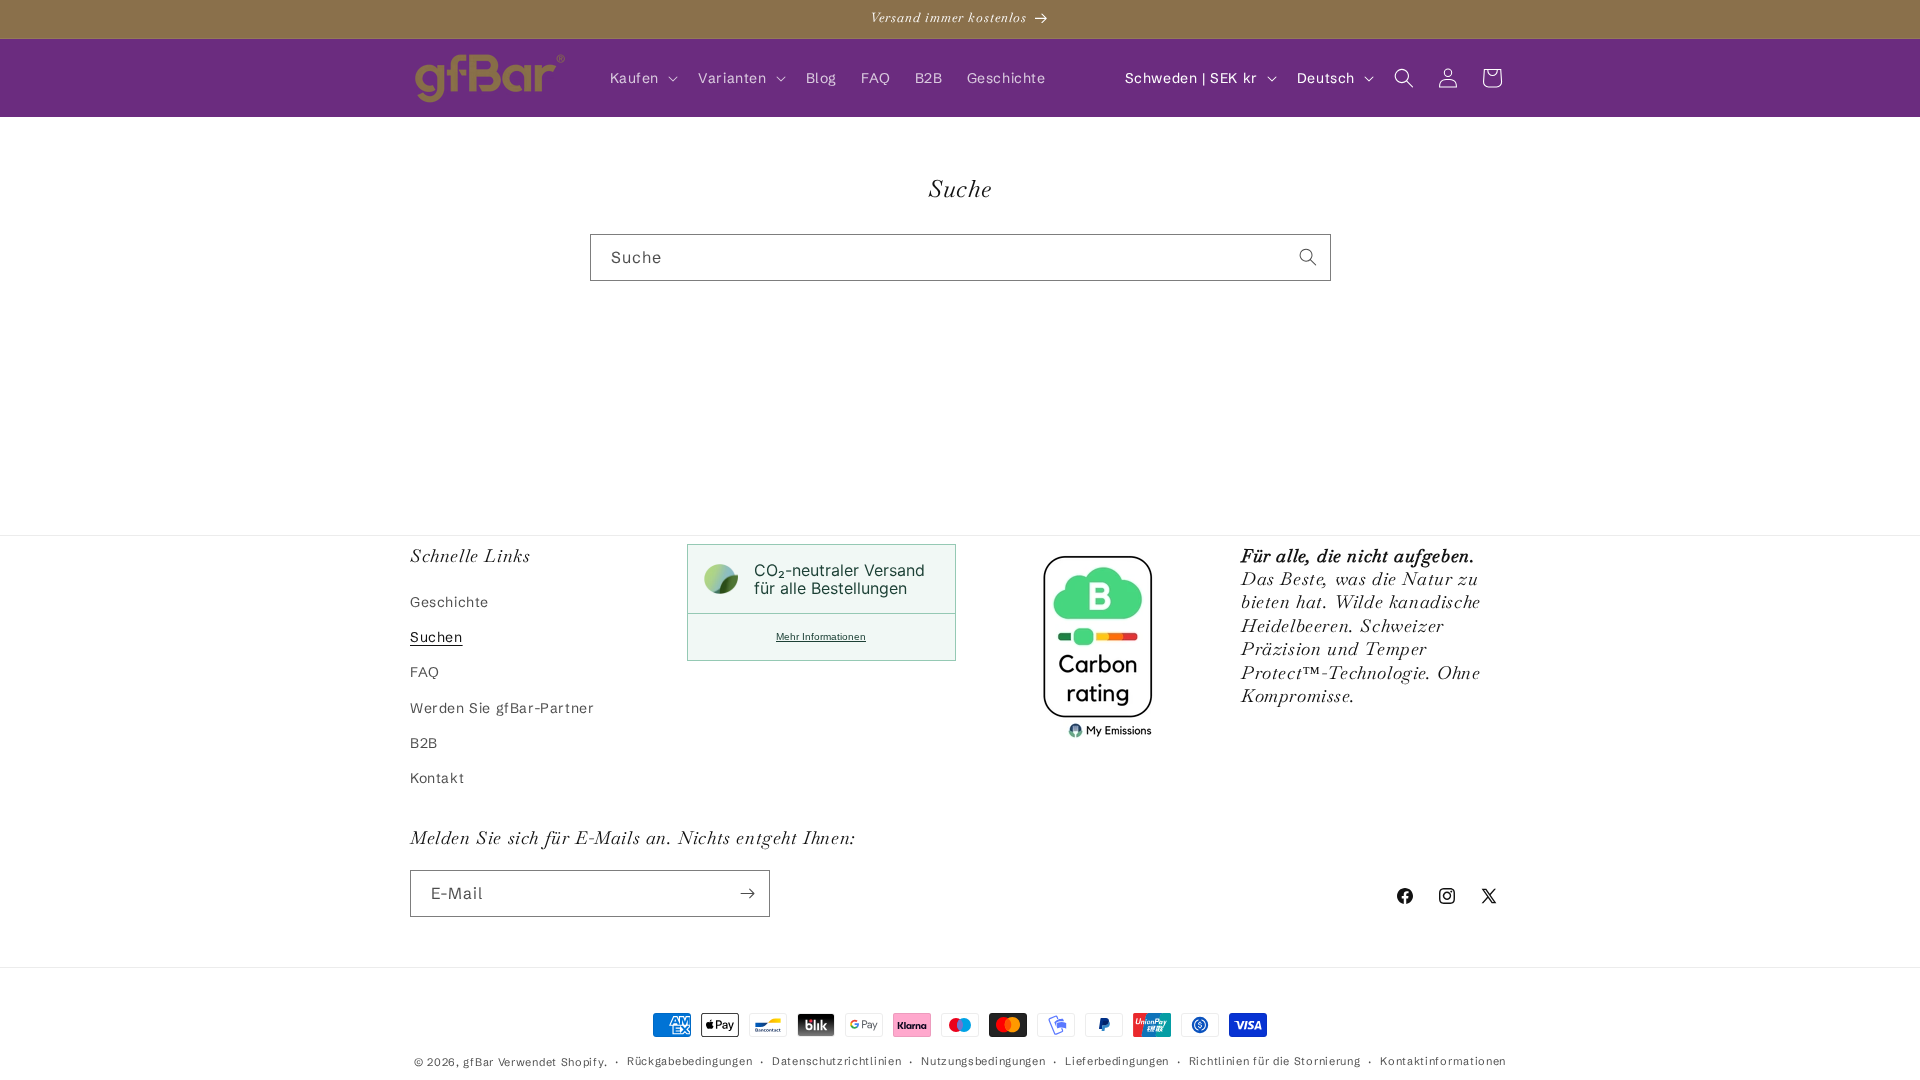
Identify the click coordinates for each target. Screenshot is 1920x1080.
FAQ (425, 672)
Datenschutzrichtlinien (836, 1061)
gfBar (478, 1062)
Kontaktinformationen (1443, 1061)
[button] (642, 78)
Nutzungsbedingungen (983, 1061)
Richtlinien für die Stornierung (1275, 1061)
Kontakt (437, 778)
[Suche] (1308, 257)
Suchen (436, 637)
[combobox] (960, 257)
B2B (424, 743)
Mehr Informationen (821, 636)
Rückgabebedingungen (689, 1061)
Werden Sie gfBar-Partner (502, 708)
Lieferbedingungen (1117, 1061)
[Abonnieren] (747, 893)
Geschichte (449, 602)
